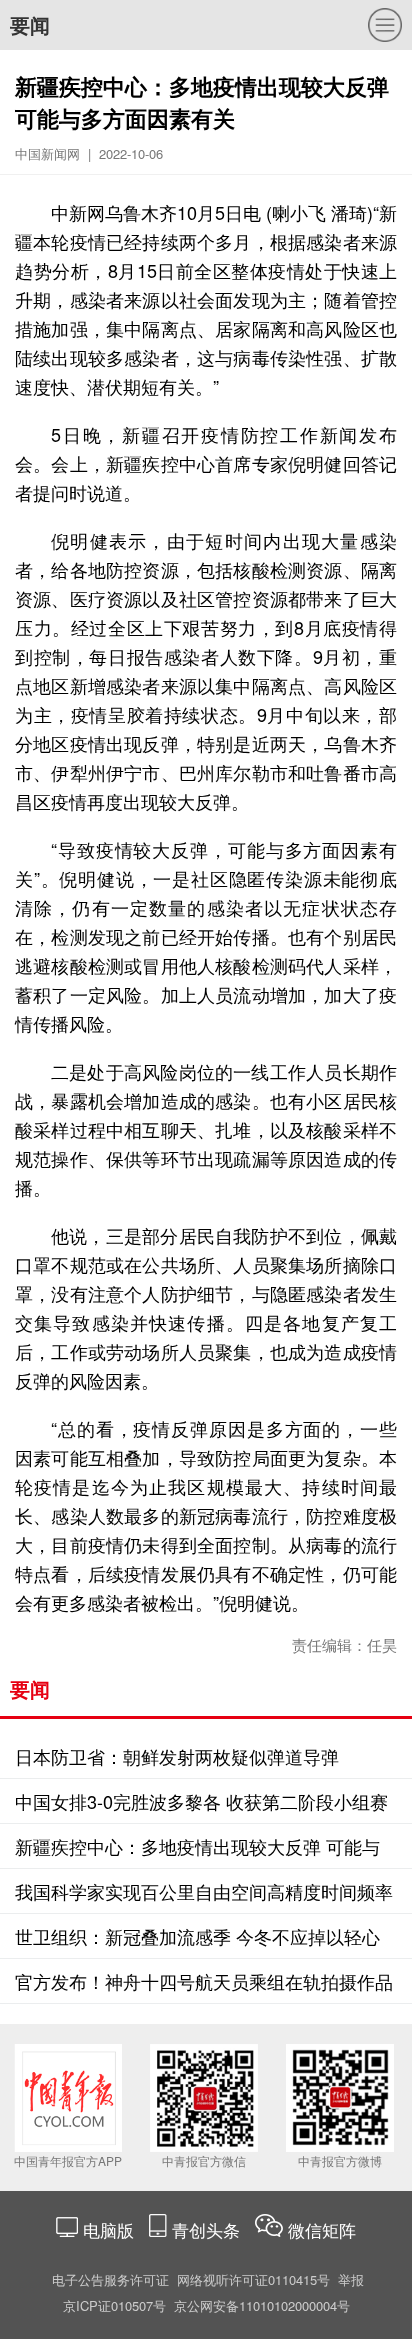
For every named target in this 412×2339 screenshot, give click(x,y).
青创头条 (208, 2229)
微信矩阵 (322, 2229)
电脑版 (108, 2229)
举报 (351, 2279)
